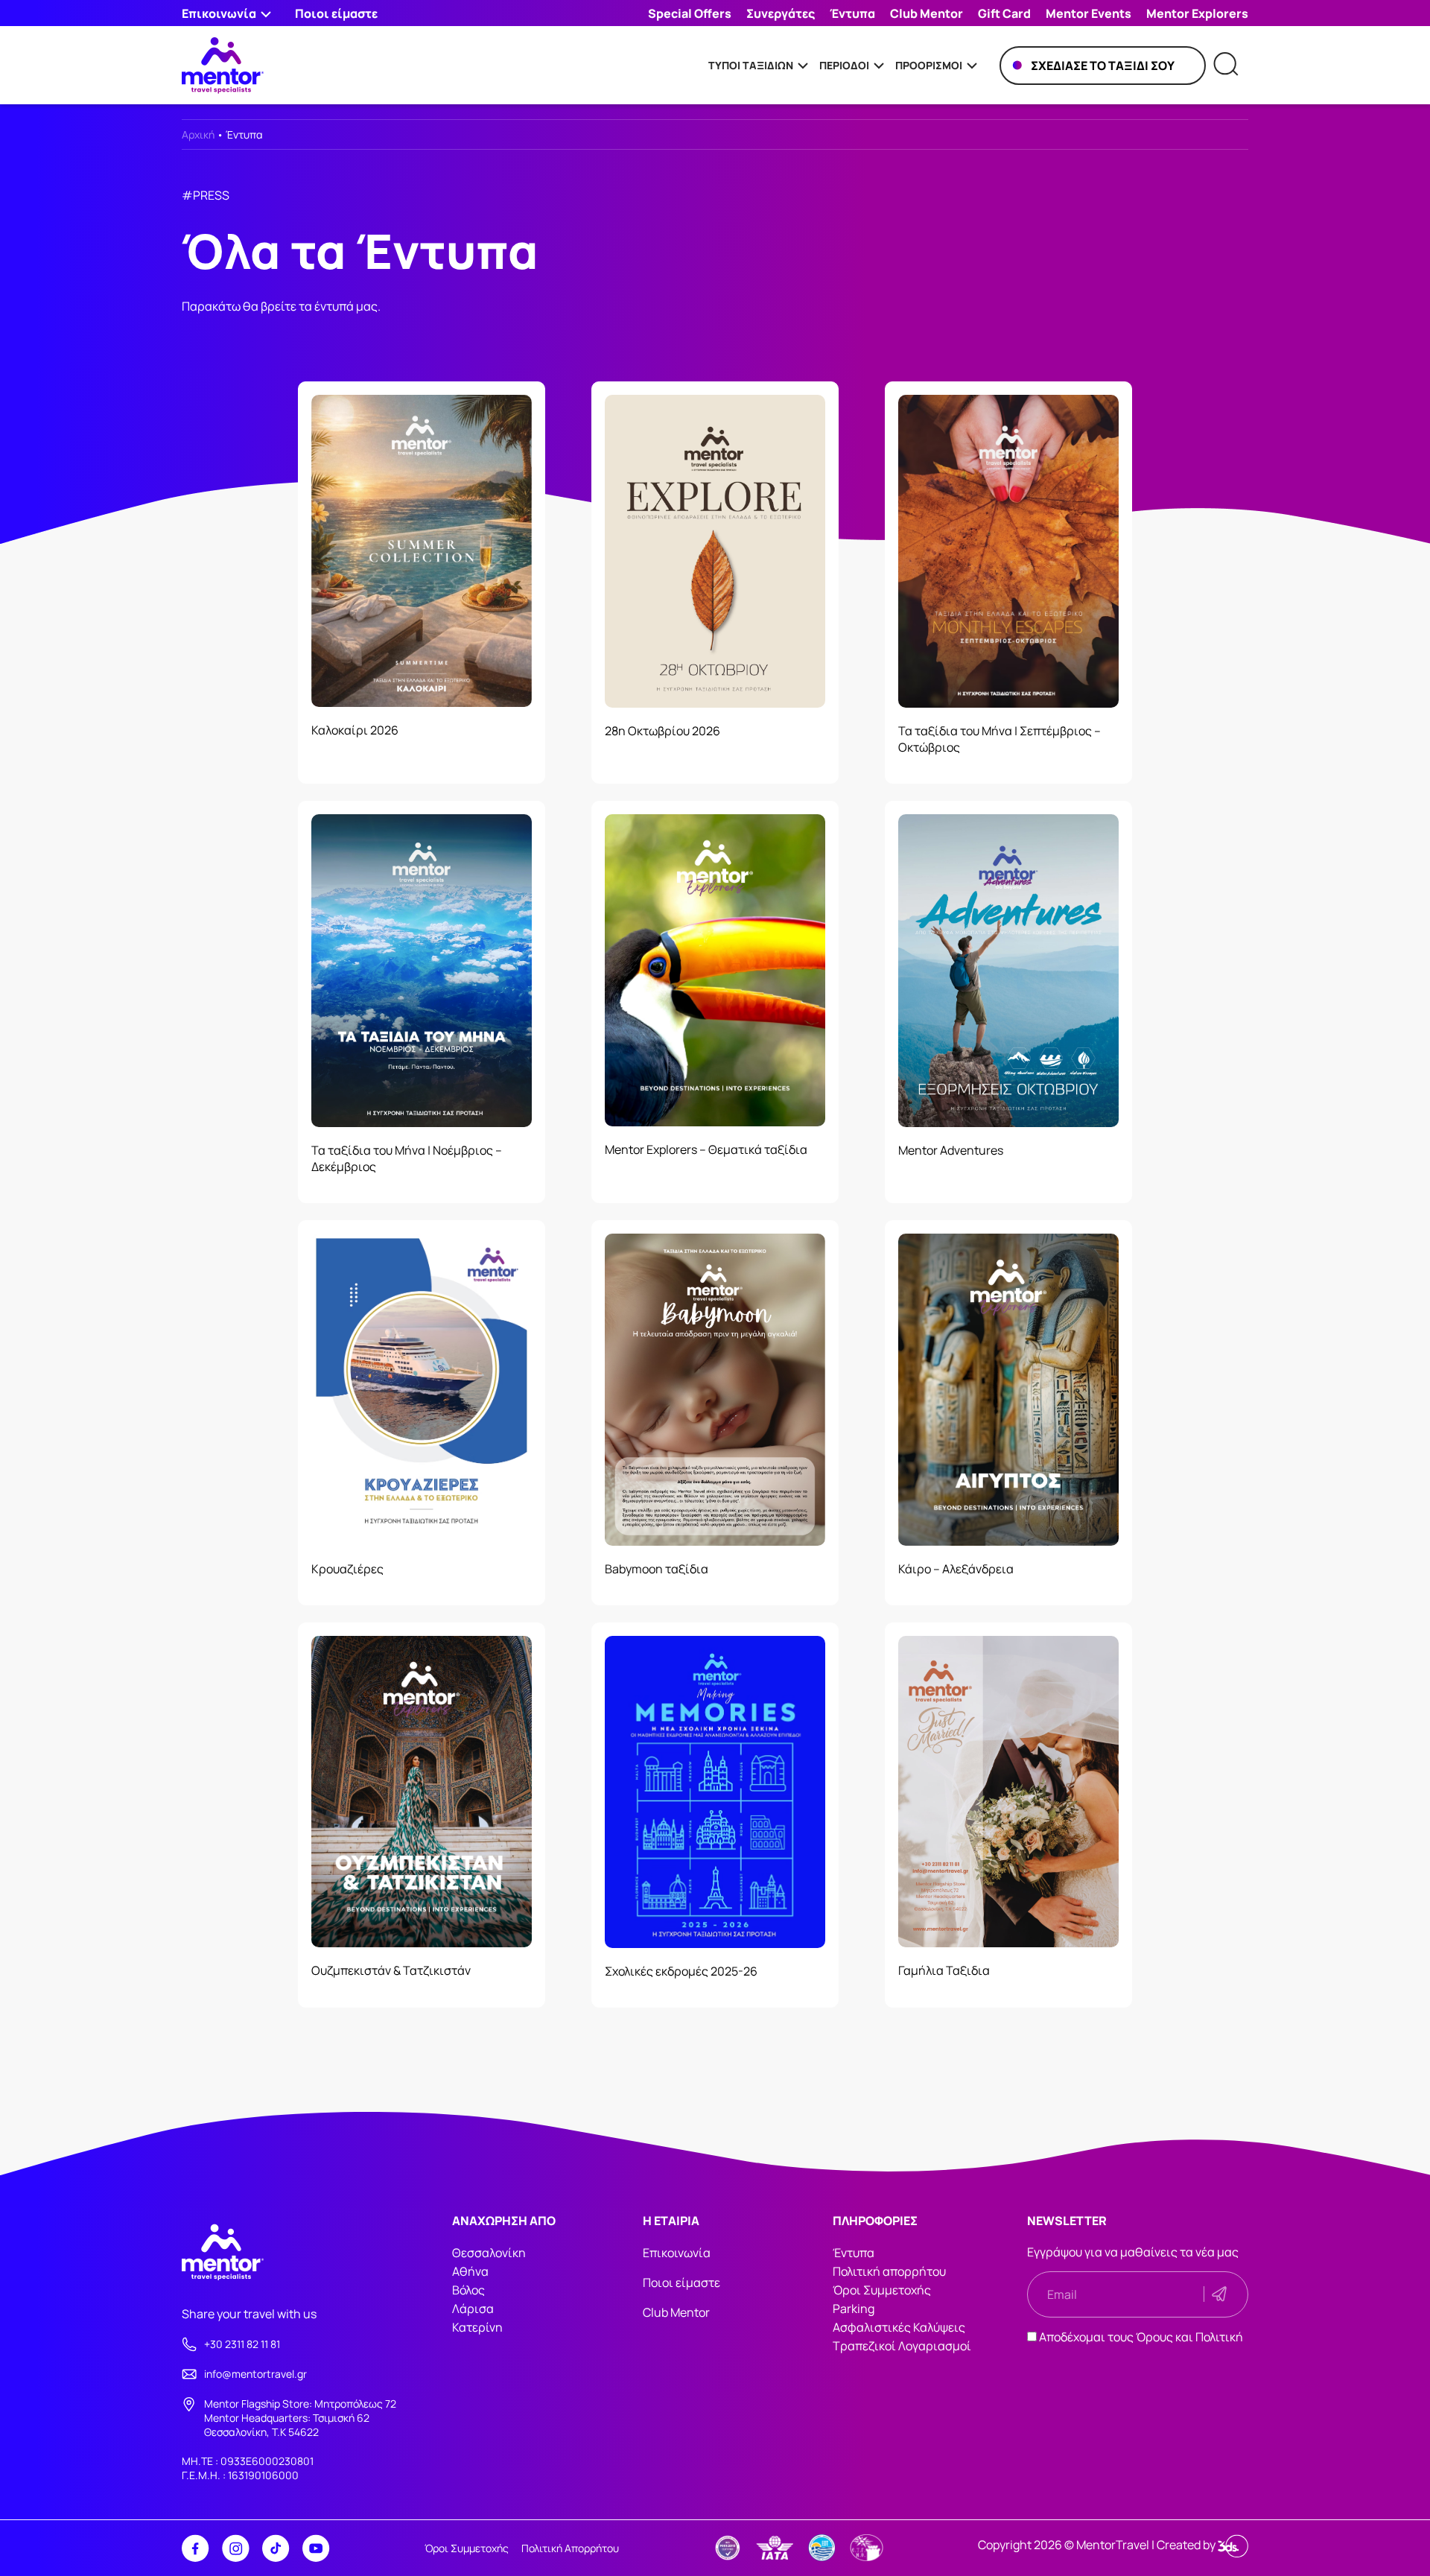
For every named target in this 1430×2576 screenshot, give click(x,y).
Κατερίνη (477, 2327)
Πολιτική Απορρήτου (570, 2548)
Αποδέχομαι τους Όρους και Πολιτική (1141, 2337)
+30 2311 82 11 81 (242, 2344)
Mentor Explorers (1197, 13)
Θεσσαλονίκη (489, 2253)
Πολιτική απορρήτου (889, 2271)
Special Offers (690, 13)
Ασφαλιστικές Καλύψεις (899, 2327)
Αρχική (198, 134)
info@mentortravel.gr (255, 2374)
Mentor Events (1089, 13)
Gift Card (1004, 13)
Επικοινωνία (677, 2253)
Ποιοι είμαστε (336, 13)
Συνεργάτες (781, 13)
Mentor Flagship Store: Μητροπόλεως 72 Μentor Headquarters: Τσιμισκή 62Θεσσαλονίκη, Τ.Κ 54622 (300, 2418)
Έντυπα (852, 13)
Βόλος (468, 2290)
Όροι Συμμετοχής (882, 2290)
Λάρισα (473, 2309)
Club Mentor (927, 13)
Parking (854, 2309)
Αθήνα (470, 2271)
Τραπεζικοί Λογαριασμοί (902, 2346)
